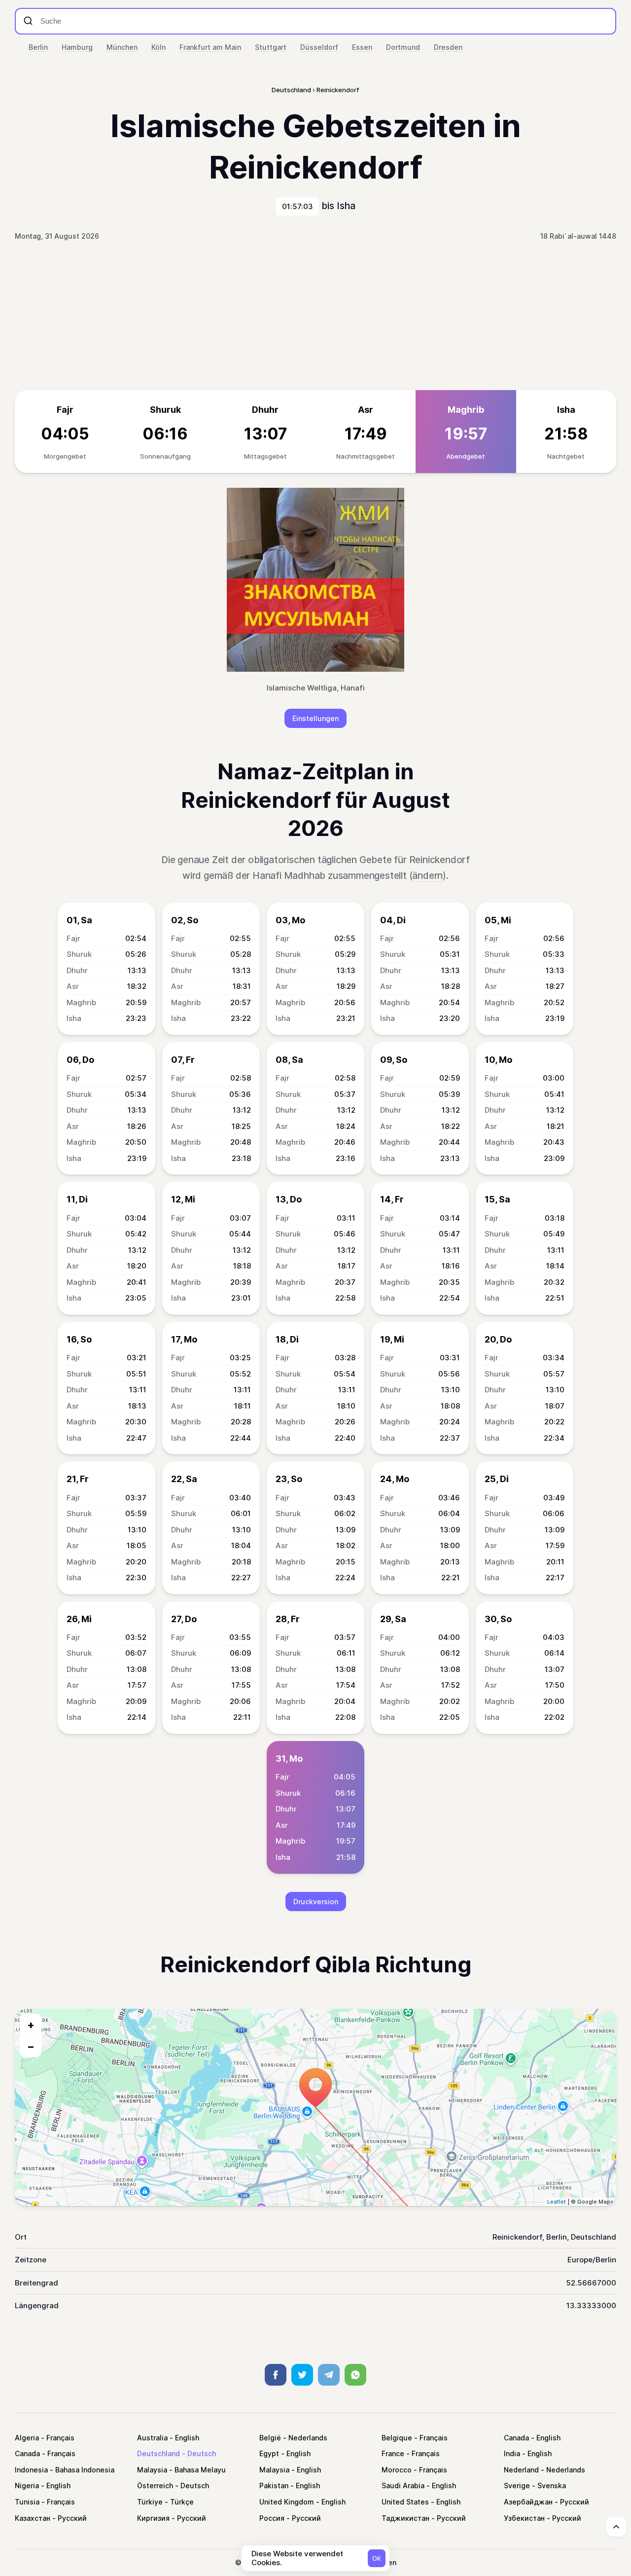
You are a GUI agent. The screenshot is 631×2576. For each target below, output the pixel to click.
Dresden (448, 47)
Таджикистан (405, 2518)
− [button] (31, 2046)
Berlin (38, 47)
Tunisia (27, 2502)
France (393, 2453)
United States (405, 2502)
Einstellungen (315, 718)
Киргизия (153, 2518)
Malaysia (152, 2470)
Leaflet (557, 2202)
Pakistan (274, 2485)
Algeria (27, 2438)
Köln (158, 47)
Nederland (521, 2470)
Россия (272, 2518)
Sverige (517, 2485)
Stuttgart (271, 47)
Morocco (397, 2470)
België (270, 2438)
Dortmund (403, 47)
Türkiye (150, 2502)
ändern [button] (427, 876)
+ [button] (31, 2025)
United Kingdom (287, 2502)
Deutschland (158, 2453)
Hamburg (77, 47)
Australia (152, 2438)
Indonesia (31, 2470)
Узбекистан (524, 2518)
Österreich (155, 2485)
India (512, 2453)
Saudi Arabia (403, 2485)
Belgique (397, 2438)
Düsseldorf (319, 47)
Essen (362, 47)
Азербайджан (528, 2502)
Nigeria (27, 2485)
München (122, 47)
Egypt (269, 2453)
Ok (377, 2558)
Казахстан (33, 2518)
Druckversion (316, 1902)
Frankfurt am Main (210, 47)
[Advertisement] (315, 316)
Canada (516, 2438)
